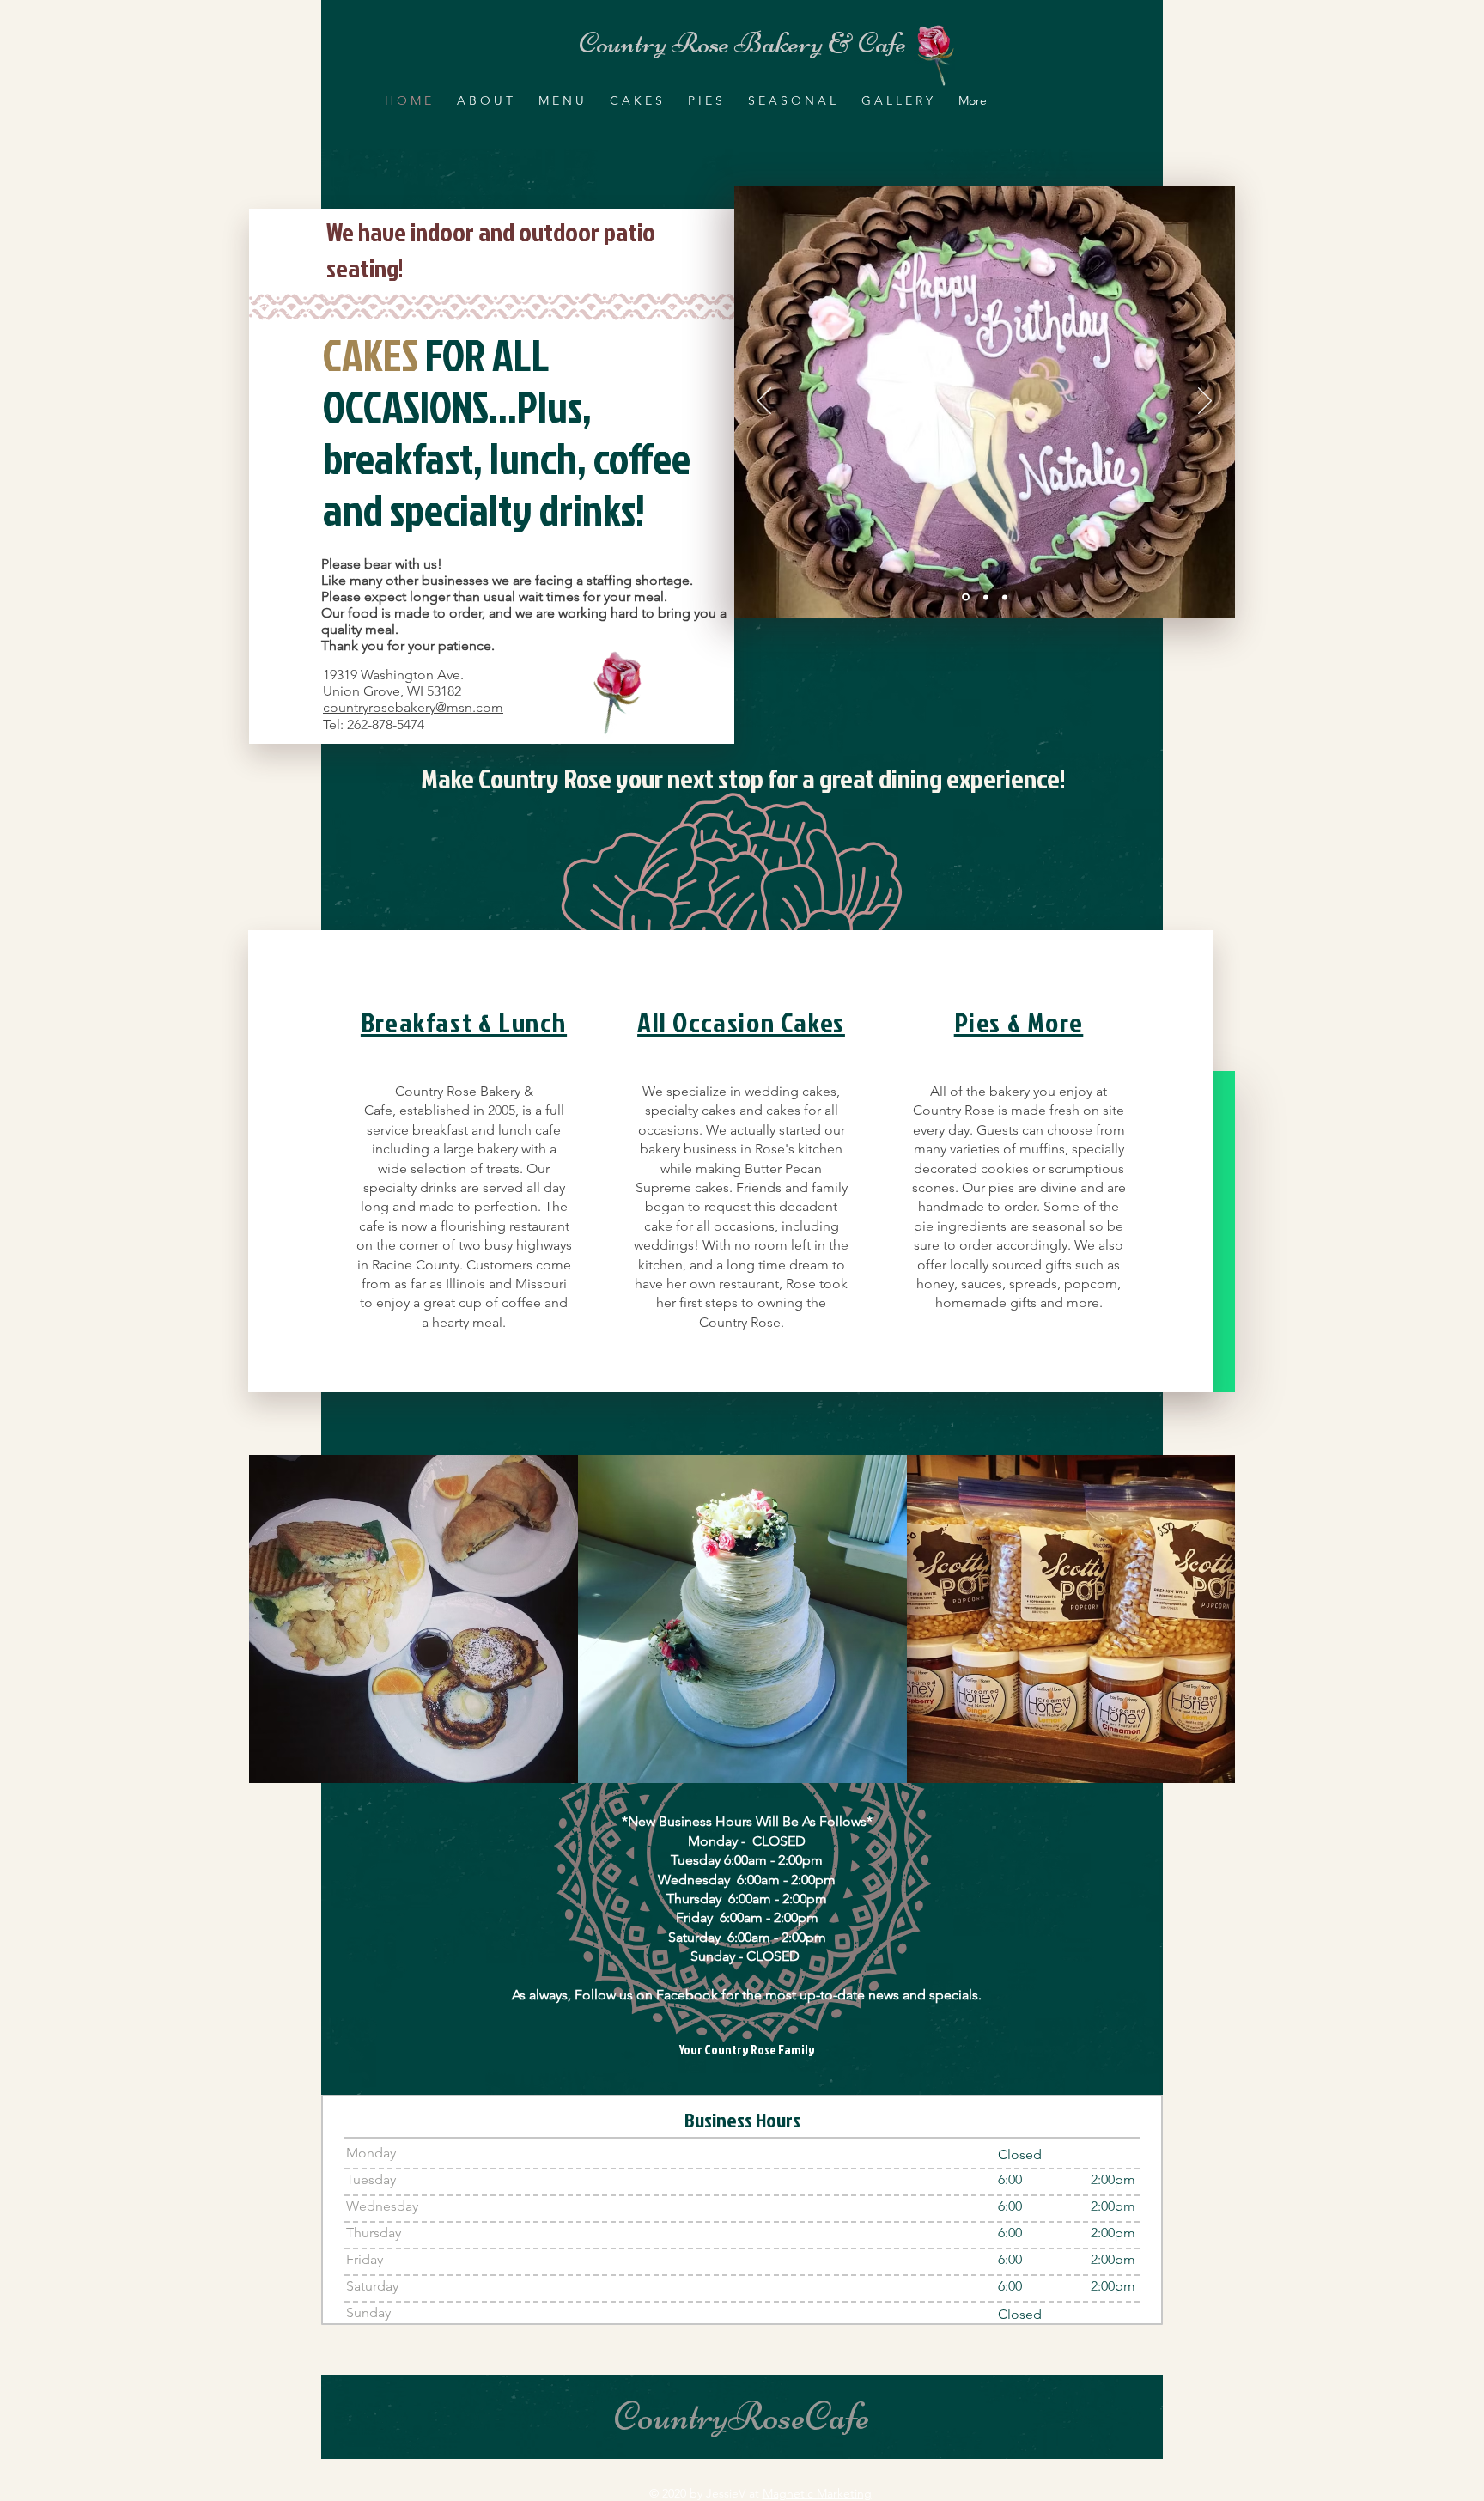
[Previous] (764, 402)
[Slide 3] (1005, 597)
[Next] (1205, 402)
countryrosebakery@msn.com (413, 707)
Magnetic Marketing (817, 2493)
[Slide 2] (985, 597)
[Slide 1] (964, 597)
